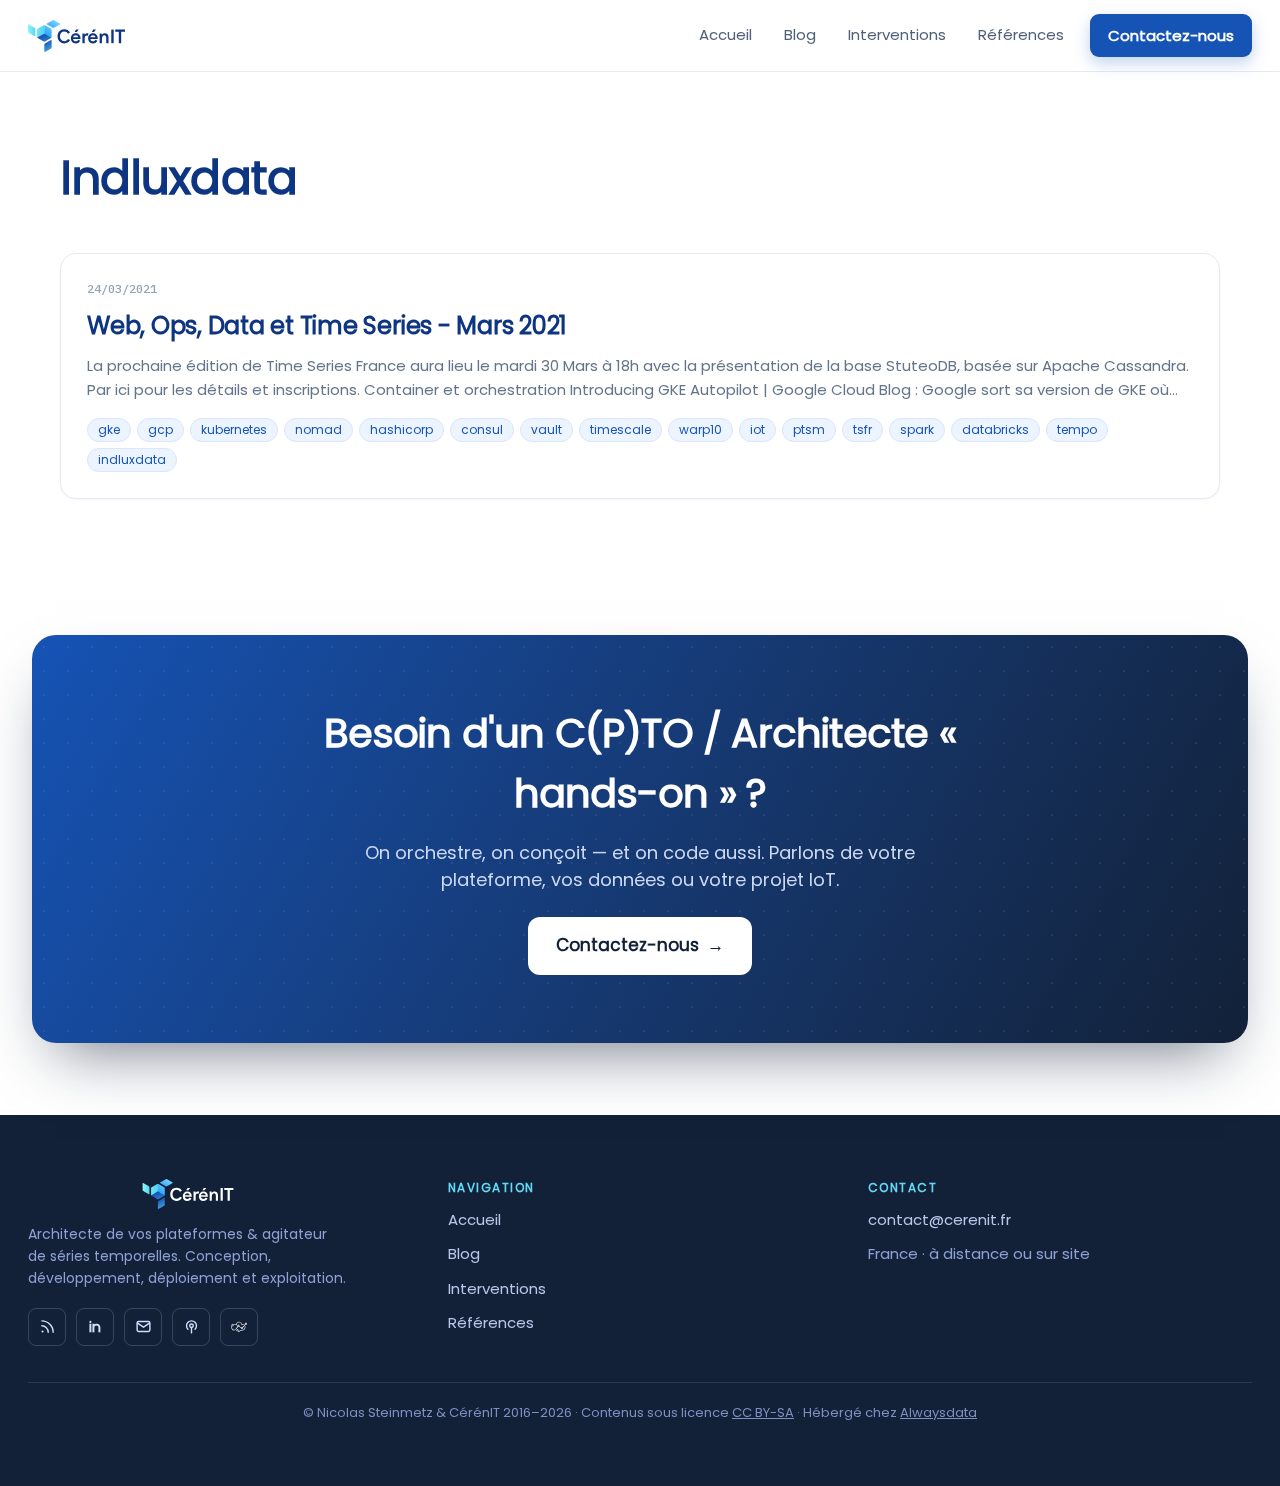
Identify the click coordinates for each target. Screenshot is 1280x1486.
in (95, 1327)
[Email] (143, 1327)
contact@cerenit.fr (939, 1219)
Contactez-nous (1171, 35)
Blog (800, 34)
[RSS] (47, 1327)
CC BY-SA (763, 1412)
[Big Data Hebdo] (191, 1327)
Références (1021, 34)
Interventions (897, 34)
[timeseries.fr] (239, 1327)
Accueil (725, 34)
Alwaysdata (938, 1412)
